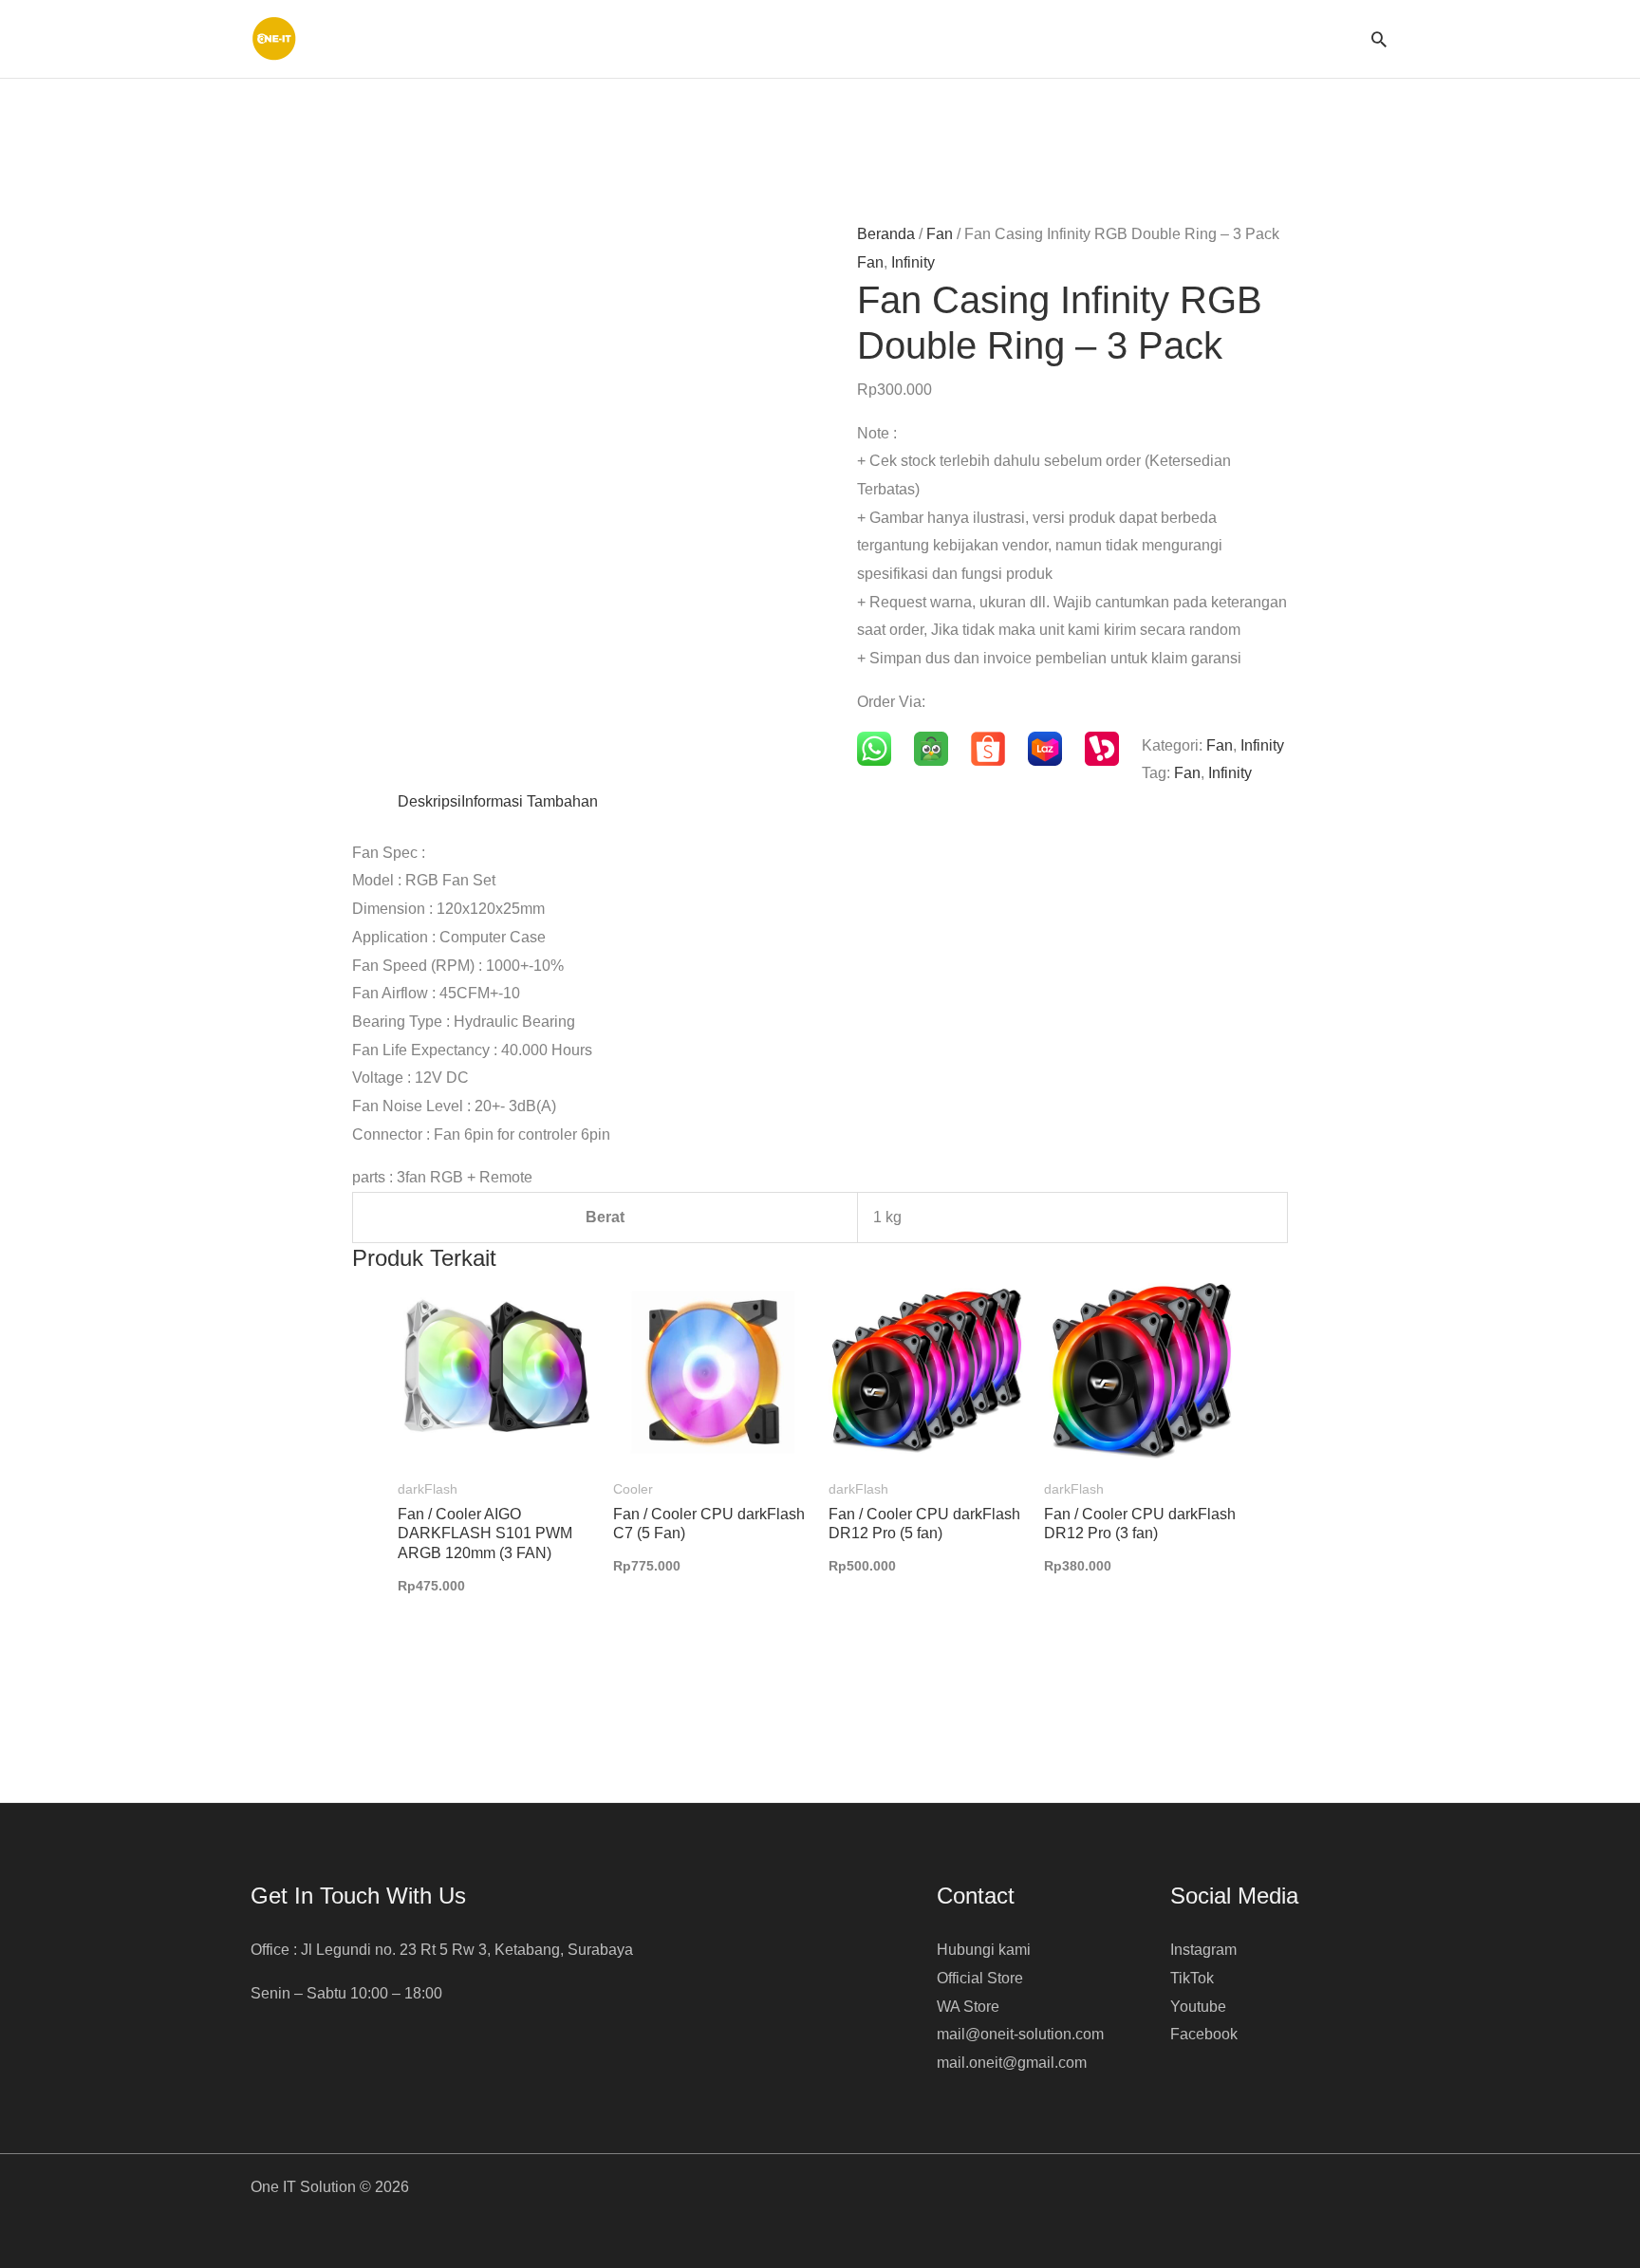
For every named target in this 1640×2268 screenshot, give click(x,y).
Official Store (980, 1978)
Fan (940, 234)
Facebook (1204, 2034)
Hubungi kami (984, 1950)
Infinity (913, 262)
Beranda (886, 234)
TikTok (1192, 1978)
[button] (1379, 39)
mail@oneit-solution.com (1020, 2034)
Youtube (1198, 2007)
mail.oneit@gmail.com (1012, 2063)
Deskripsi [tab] (429, 801)
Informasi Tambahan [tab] (530, 801)
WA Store (968, 2007)
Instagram (1203, 1950)
